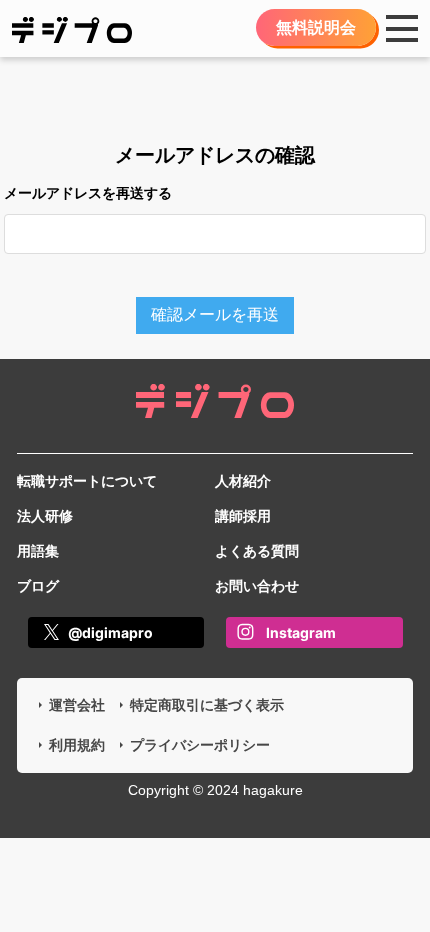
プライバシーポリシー (200, 745)
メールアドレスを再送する (88, 193)
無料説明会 (316, 27)
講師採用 (243, 516)
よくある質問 (257, 551)
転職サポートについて (87, 481)
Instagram (301, 632)
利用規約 (77, 745)
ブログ (38, 586)
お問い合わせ (257, 586)
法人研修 (45, 516)
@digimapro (110, 632)
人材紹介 (243, 481)
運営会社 (77, 705)
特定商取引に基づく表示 (207, 705)
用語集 (38, 551)
